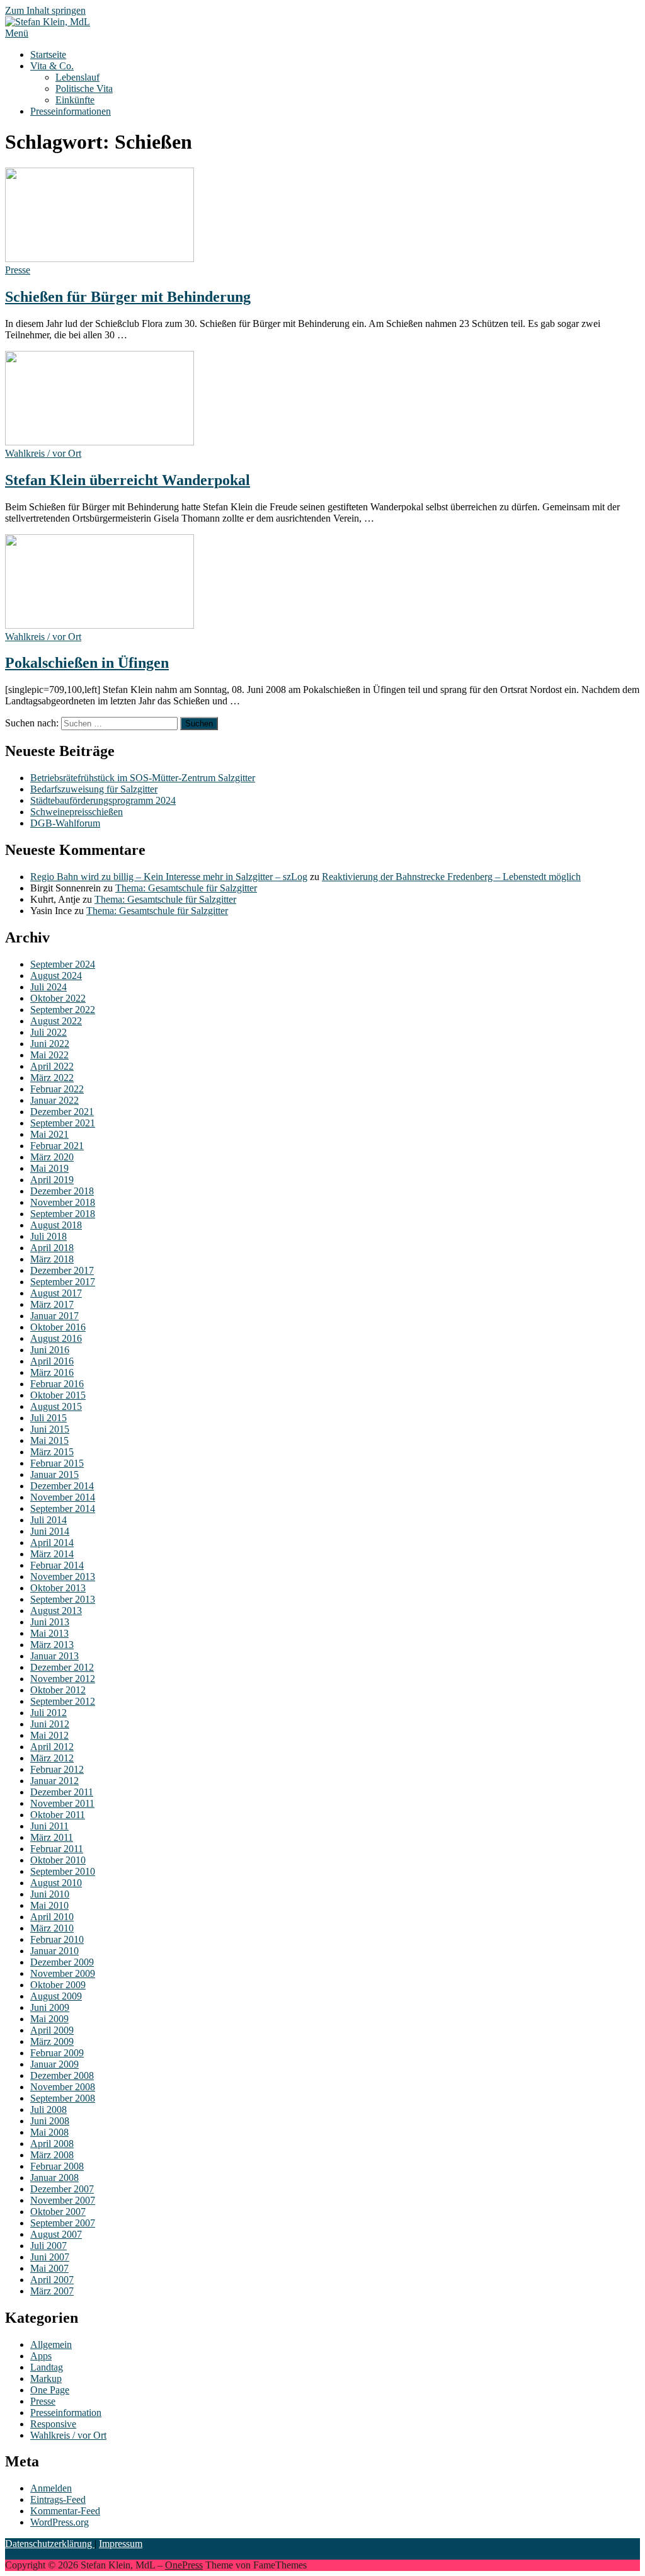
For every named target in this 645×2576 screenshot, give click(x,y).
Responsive (53, 2424)
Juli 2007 (49, 2246)
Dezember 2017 (62, 1270)
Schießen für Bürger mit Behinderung (128, 297)
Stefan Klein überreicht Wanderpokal (128, 480)
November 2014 (63, 1497)
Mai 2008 (49, 2132)
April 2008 (52, 2144)
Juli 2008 (49, 2109)
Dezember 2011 (62, 1792)
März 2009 (52, 2041)
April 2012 (52, 1747)
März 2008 (52, 2155)
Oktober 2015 (58, 1395)
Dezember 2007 (62, 2189)
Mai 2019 (49, 1168)
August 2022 (56, 1021)
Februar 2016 (57, 1384)
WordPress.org (60, 2522)
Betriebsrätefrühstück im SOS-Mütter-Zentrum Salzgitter (143, 778)
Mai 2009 (49, 2019)
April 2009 (52, 2030)
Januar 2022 (54, 1100)
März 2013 (52, 1645)
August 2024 (56, 976)
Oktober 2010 (58, 1860)
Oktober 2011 (58, 1815)
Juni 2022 (50, 1044)
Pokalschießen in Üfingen (87, 663)
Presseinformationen (71, 111)
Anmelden (51, 2488)
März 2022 (52, 1078)
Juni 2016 (50, 1350)
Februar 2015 (57, 1463)
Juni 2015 (50, 1429)
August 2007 (56, 2234)
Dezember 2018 (62, 1191)
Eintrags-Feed (58, 2499)
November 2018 (63, 1202)
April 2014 (52, 1543)
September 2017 (63, 1282)
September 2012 (63, 1701)
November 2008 (63, 2087)
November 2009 (63, 1973)
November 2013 (63, 1577)
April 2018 (52, 1248)
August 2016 (56, 1338)
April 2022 (52, 1066)
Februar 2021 (57, 1146)
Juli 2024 (49, 987)
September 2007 (63, 2223)
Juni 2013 (50, 1622)
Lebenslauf (77, 77)
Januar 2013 (54, 1656)
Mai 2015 (49, 1440)
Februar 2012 (57, 1769)
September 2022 (63, 1010)
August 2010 (56, 1883)
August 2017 (56, 1293)
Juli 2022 (49, 1032)
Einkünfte (75, 100)
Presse (18, 270)
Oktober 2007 (58, 2212)
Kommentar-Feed (65, 2511)
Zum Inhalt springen (45, 10)
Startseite (48, 54)
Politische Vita (84, 89)
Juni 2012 (50, 1724)
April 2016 (52, 1361)
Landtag (47, 2367)
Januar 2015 (54, 1474)
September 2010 (63, 1871)
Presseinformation (66, 2413)
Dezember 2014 (62, 1486)
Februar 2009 (57, 2053)
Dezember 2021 (62, 1112)
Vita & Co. (52, 66)
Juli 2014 (49, 1520)
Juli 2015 (49, 1418)
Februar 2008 (57, 2166)
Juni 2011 (49, 1826)
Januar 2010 (54, 1951)
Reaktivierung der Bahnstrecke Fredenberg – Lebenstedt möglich (451, 877)
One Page (50, 2390)
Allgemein (51, 2344)
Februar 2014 (57, 1565)
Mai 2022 (49, 1055)
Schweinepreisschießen (77, 812)
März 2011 (52, 1837)
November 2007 (63, 2200)
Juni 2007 (50, 2257)
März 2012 (52, 1758)
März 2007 (52, 2291)
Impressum (121, 2544)
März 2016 (52, 1372)
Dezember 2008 (62, 2075)
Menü (17, 33)
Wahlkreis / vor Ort (43, 453)
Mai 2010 (49, 1905)
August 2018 (56, 1225)
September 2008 (63, 2098)
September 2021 (63, 1123)
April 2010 (52, 1917)
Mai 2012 (49, 1735)
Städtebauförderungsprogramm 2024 (103, 800)
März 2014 (52, 1554)
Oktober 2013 (58, 1588)
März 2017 (52, 1304)
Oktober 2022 (58, 998)
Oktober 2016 (58, 1327)
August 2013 (56, 1611)
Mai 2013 (49, 1633)
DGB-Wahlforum (65, 823)
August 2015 (56, 1406)
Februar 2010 (57, 1939)
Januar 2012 (54, 1781)
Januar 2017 (54, 1316)
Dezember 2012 (62, 1667)
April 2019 (52, 1180)
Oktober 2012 (58, 1690)
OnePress (184, 2565)
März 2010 (52, 1928)
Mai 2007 (49, 2268)
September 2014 (63, 1508)
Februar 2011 (57, 1849)
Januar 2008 (54, 2178)
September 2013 (63, 1599)
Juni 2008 (50, 2121)
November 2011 (62, 1803)
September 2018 (63, 1214)
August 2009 (56, 1996)
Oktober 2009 (58, 1985)
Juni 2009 (50, 2007)
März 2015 (52, 1452)
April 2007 (52, 2280)
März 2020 (52, 1157)
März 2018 (52, 1259)
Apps (41, 2356)
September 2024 (63, 964)
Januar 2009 (54, 2064)
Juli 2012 (49, 1713)
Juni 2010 (50, 1894)
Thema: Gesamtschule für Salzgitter (186, 888)
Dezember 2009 (62, 1962)
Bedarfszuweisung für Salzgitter (94, 789)
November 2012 (63, 1679)
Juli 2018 (49, 1236)
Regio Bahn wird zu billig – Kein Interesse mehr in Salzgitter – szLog (169, 877)
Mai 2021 (49, 1134)
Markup (46, 2379)
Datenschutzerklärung (50, 2544)
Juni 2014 (50, 1531)
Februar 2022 (57, 1089)
